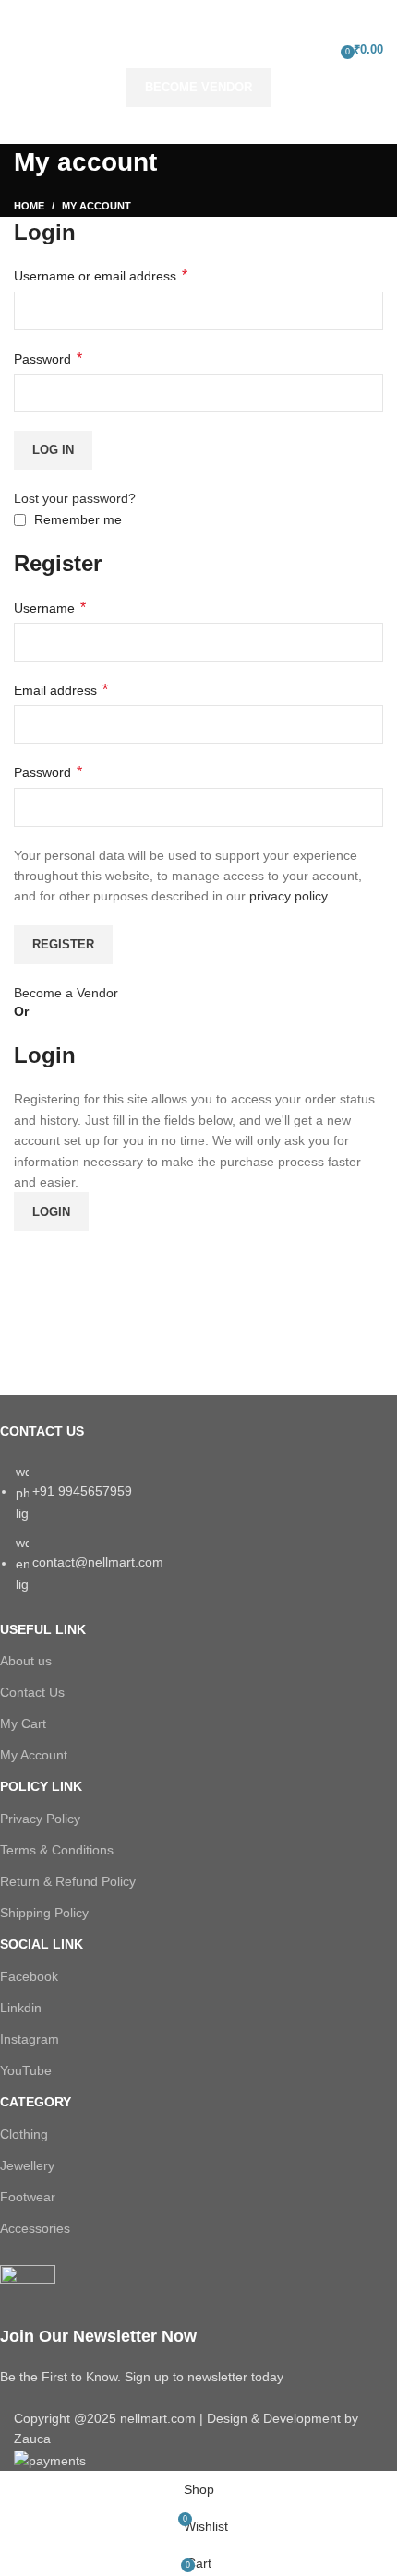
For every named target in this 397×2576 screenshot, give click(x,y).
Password (48, 358)
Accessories (35, 2228)
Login (51, 1212)
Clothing (24, 2134)
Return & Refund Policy (68, 1881)
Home (29, 206)
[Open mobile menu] (21, 50)
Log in (53, 450)
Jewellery (27, 2165)
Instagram (30, 2039)
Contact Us (32, 1692)
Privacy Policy (40, 1819)
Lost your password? (75, 498)
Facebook (29, 1976)
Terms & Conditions (57, 1850)
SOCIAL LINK (42, 1944)
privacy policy (288, 896)
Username (50, 608)
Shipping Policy (44, 1913)
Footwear (28, 2197)
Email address (61, 690)
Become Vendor (198, 87)
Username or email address (101, 275)
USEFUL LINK (43, 1629)
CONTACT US (42, 1431)
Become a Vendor (66, 993)
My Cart (23, 1723)
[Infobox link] (185, 2326)
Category (36, 2102)
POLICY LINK (41, 1786)
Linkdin (21, 2008)
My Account (34, 1755)
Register (63, 944)
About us (26, 1661)
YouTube (26, 2070)
